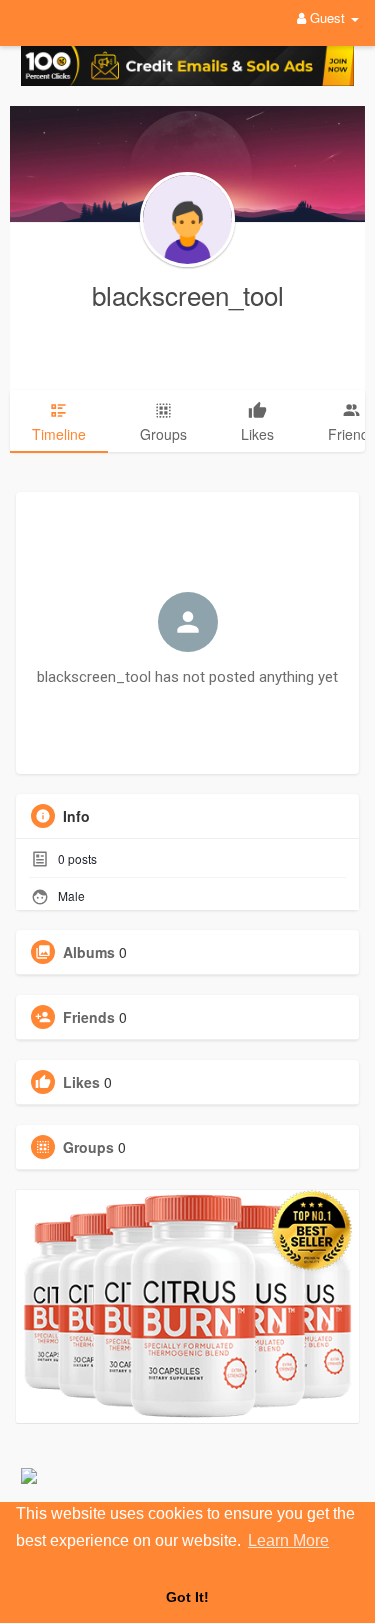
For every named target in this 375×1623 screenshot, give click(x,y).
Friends (89, 1017)
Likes (81, 1082)
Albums (89, 952)
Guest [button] (327, 17)
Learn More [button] (288, 1540)
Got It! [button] (187, 1597)
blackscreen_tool (188, 294)
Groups (88, 1147)
